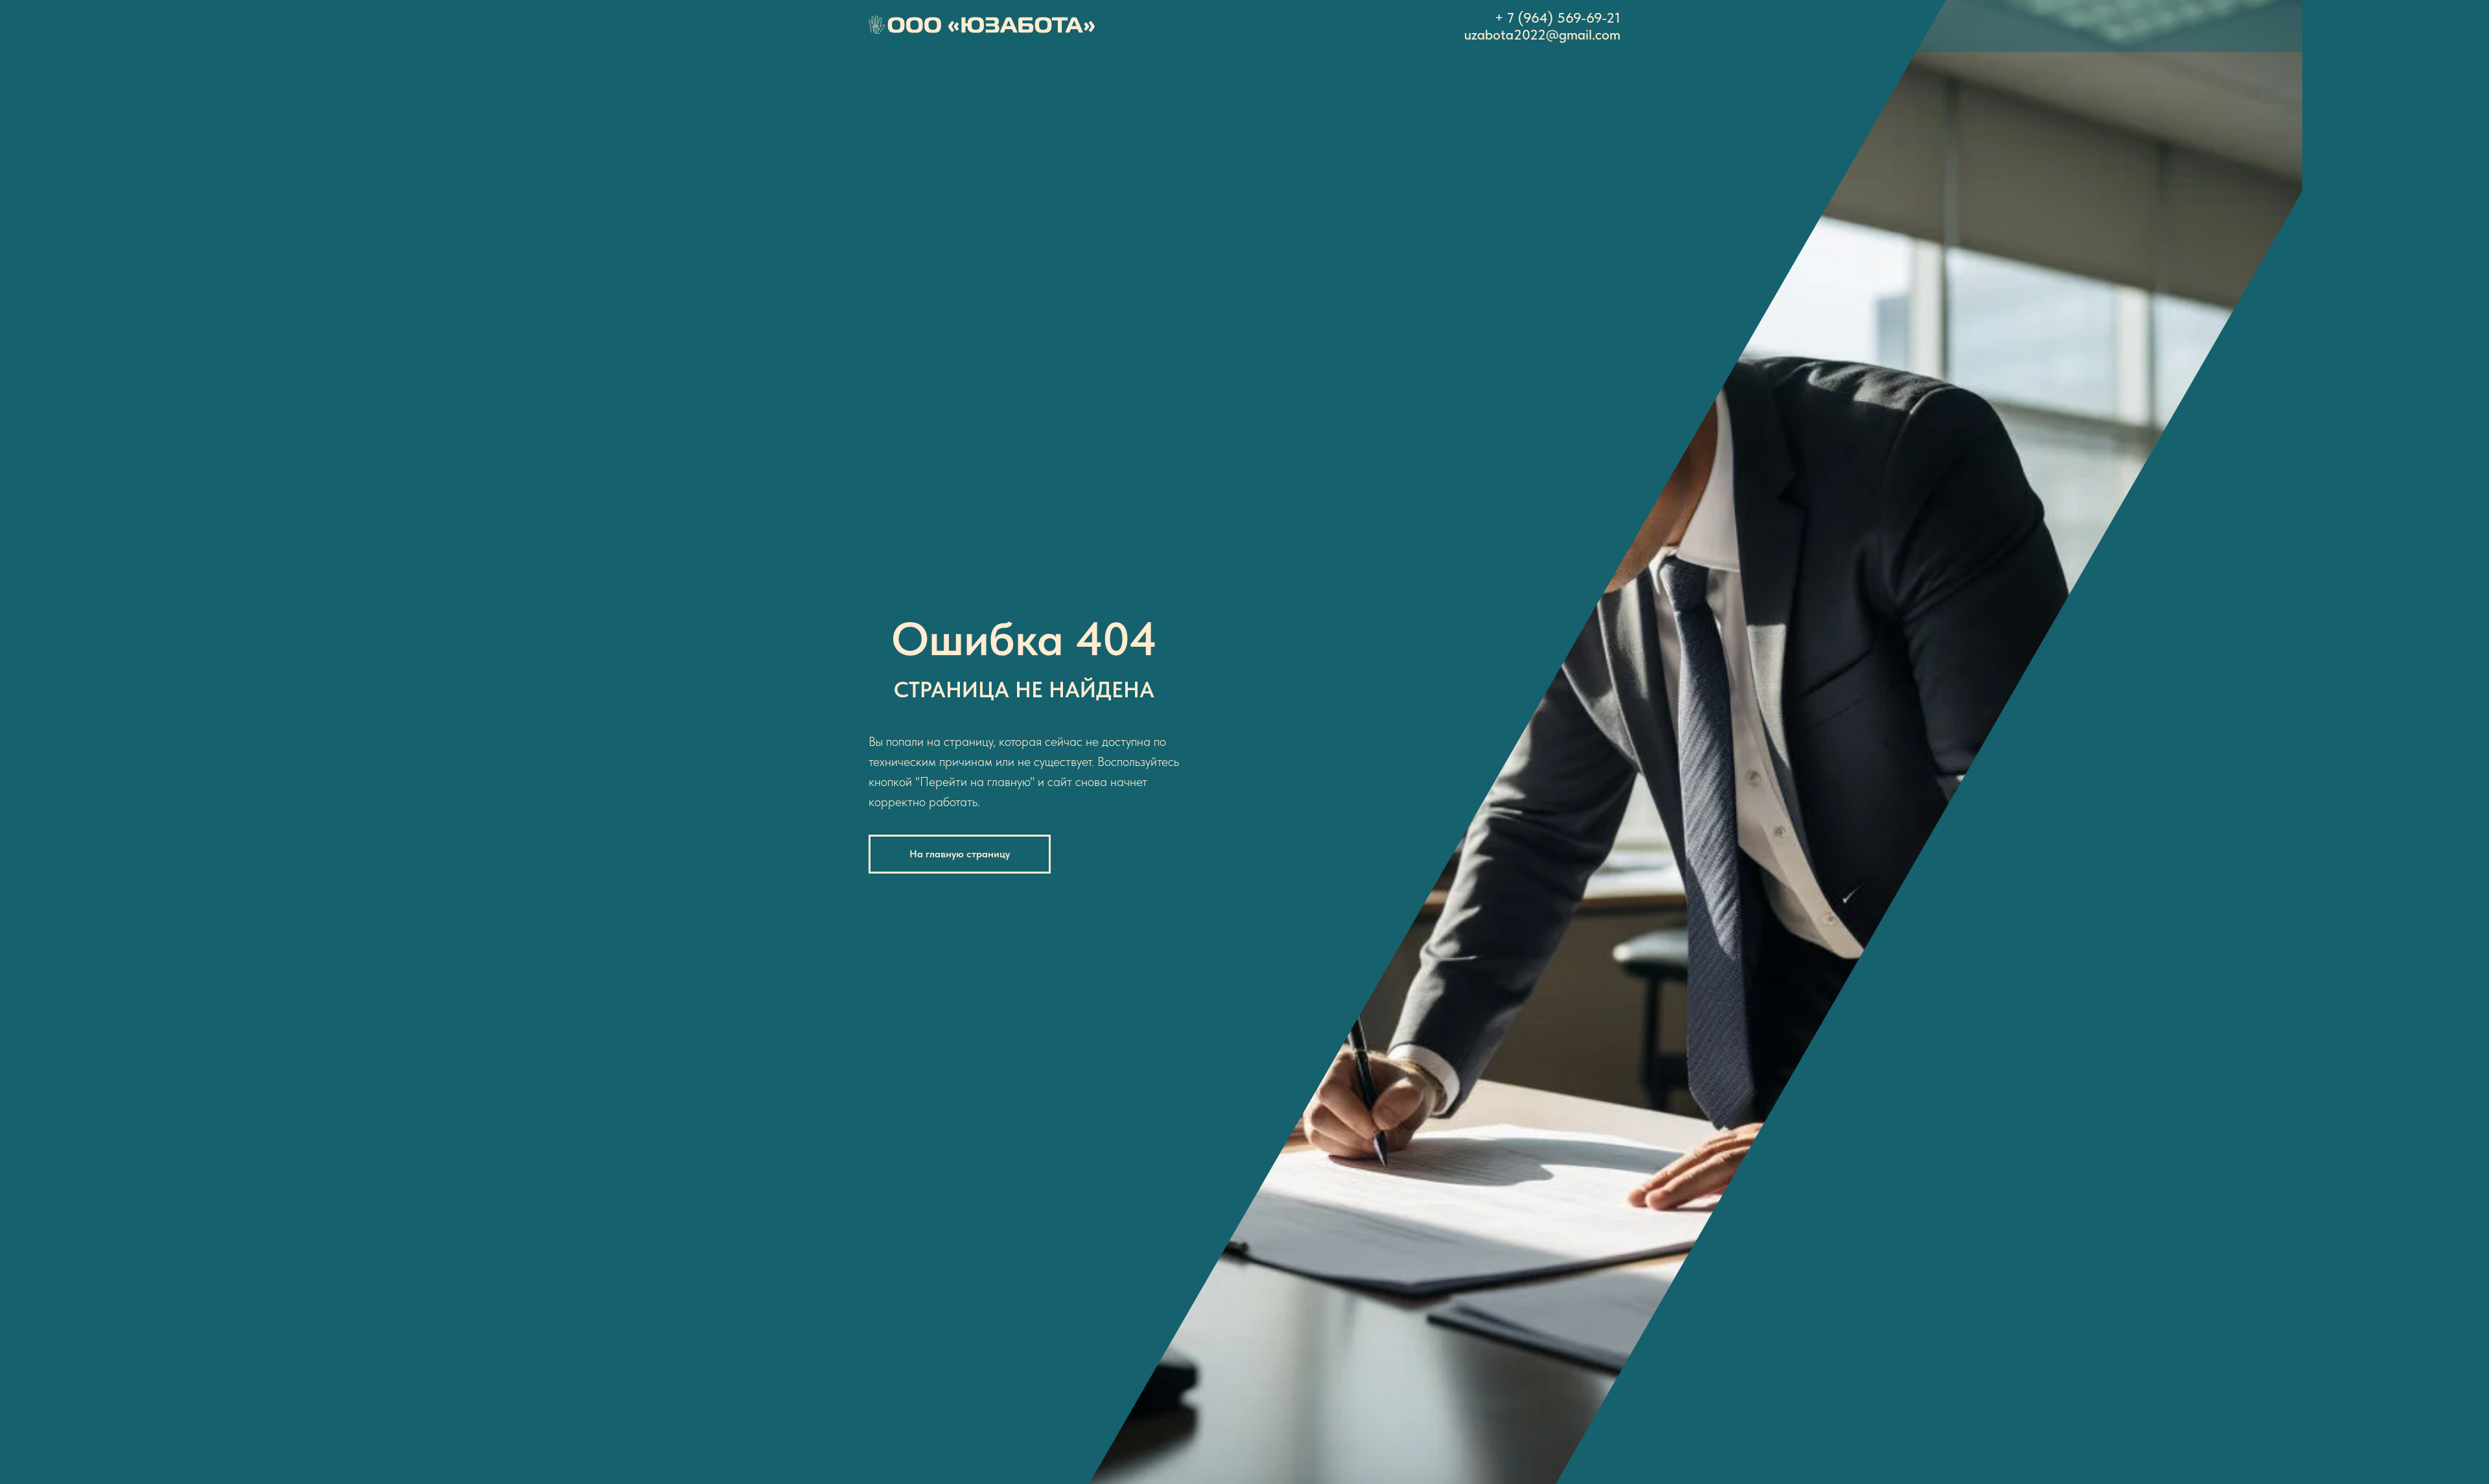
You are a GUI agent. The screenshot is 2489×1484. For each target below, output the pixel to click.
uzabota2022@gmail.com (1542, 34)
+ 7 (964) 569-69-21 (1558, 17)
